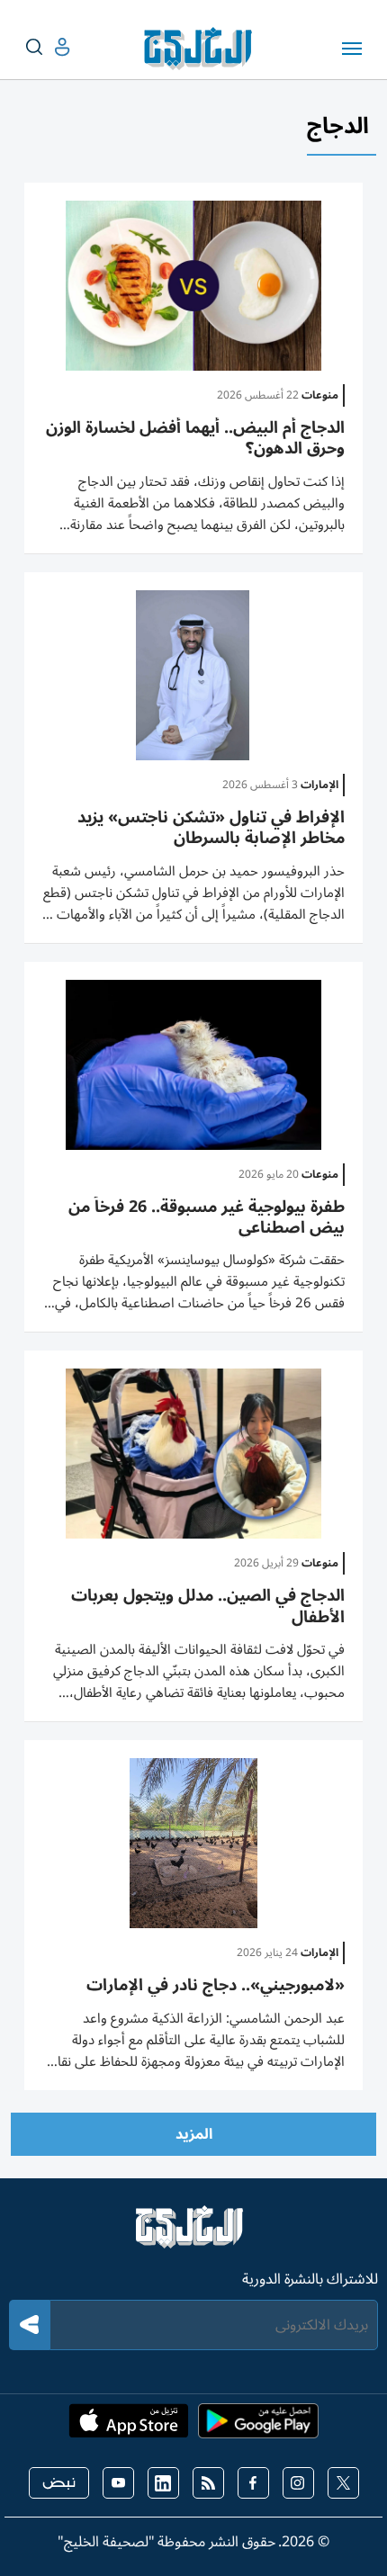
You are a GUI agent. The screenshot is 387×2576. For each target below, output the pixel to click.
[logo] (202, 49)
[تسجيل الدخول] (48, 47)
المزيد (194, 2134)
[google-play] (258, 2427)
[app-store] (129, 2427)
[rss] (208, 2483)
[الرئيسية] (193, 2235)
